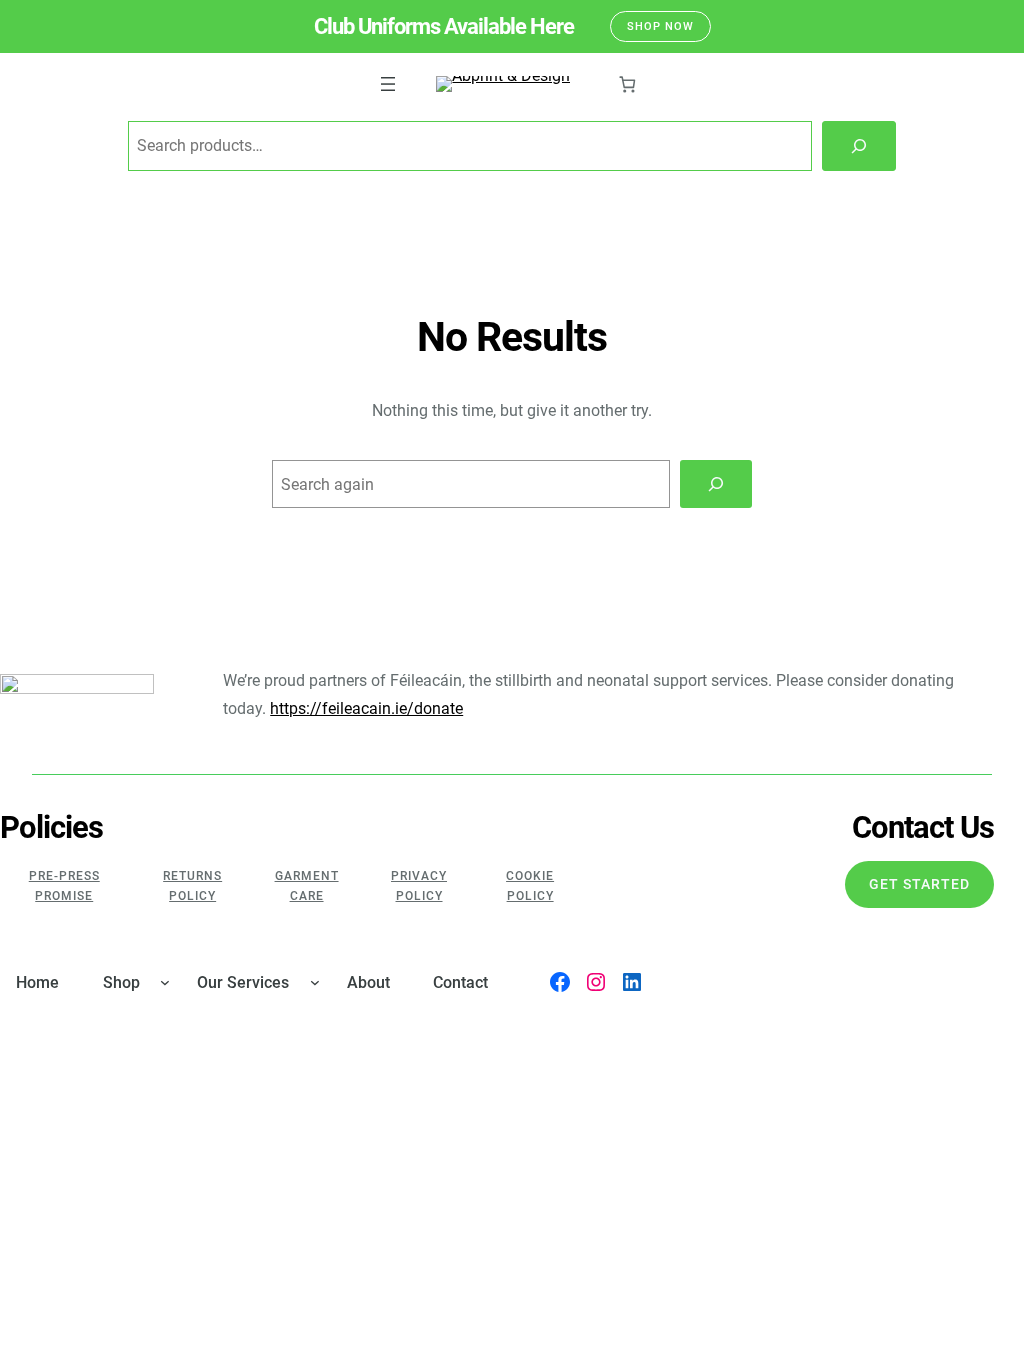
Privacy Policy (419, 886)
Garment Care (307, 886)
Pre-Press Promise (64, 886)
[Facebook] (560, 982)
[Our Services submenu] (315, 982)
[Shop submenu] (165, 982)
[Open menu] (388, 84)
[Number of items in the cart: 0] (626, 84)
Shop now (660, 26)
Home (37, 982)
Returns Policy (192, 886)
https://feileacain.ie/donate (366, 708)
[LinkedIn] (632, 982)
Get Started (919, 884)
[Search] (859, 146)
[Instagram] (596, 982)
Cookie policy (530, 886)
